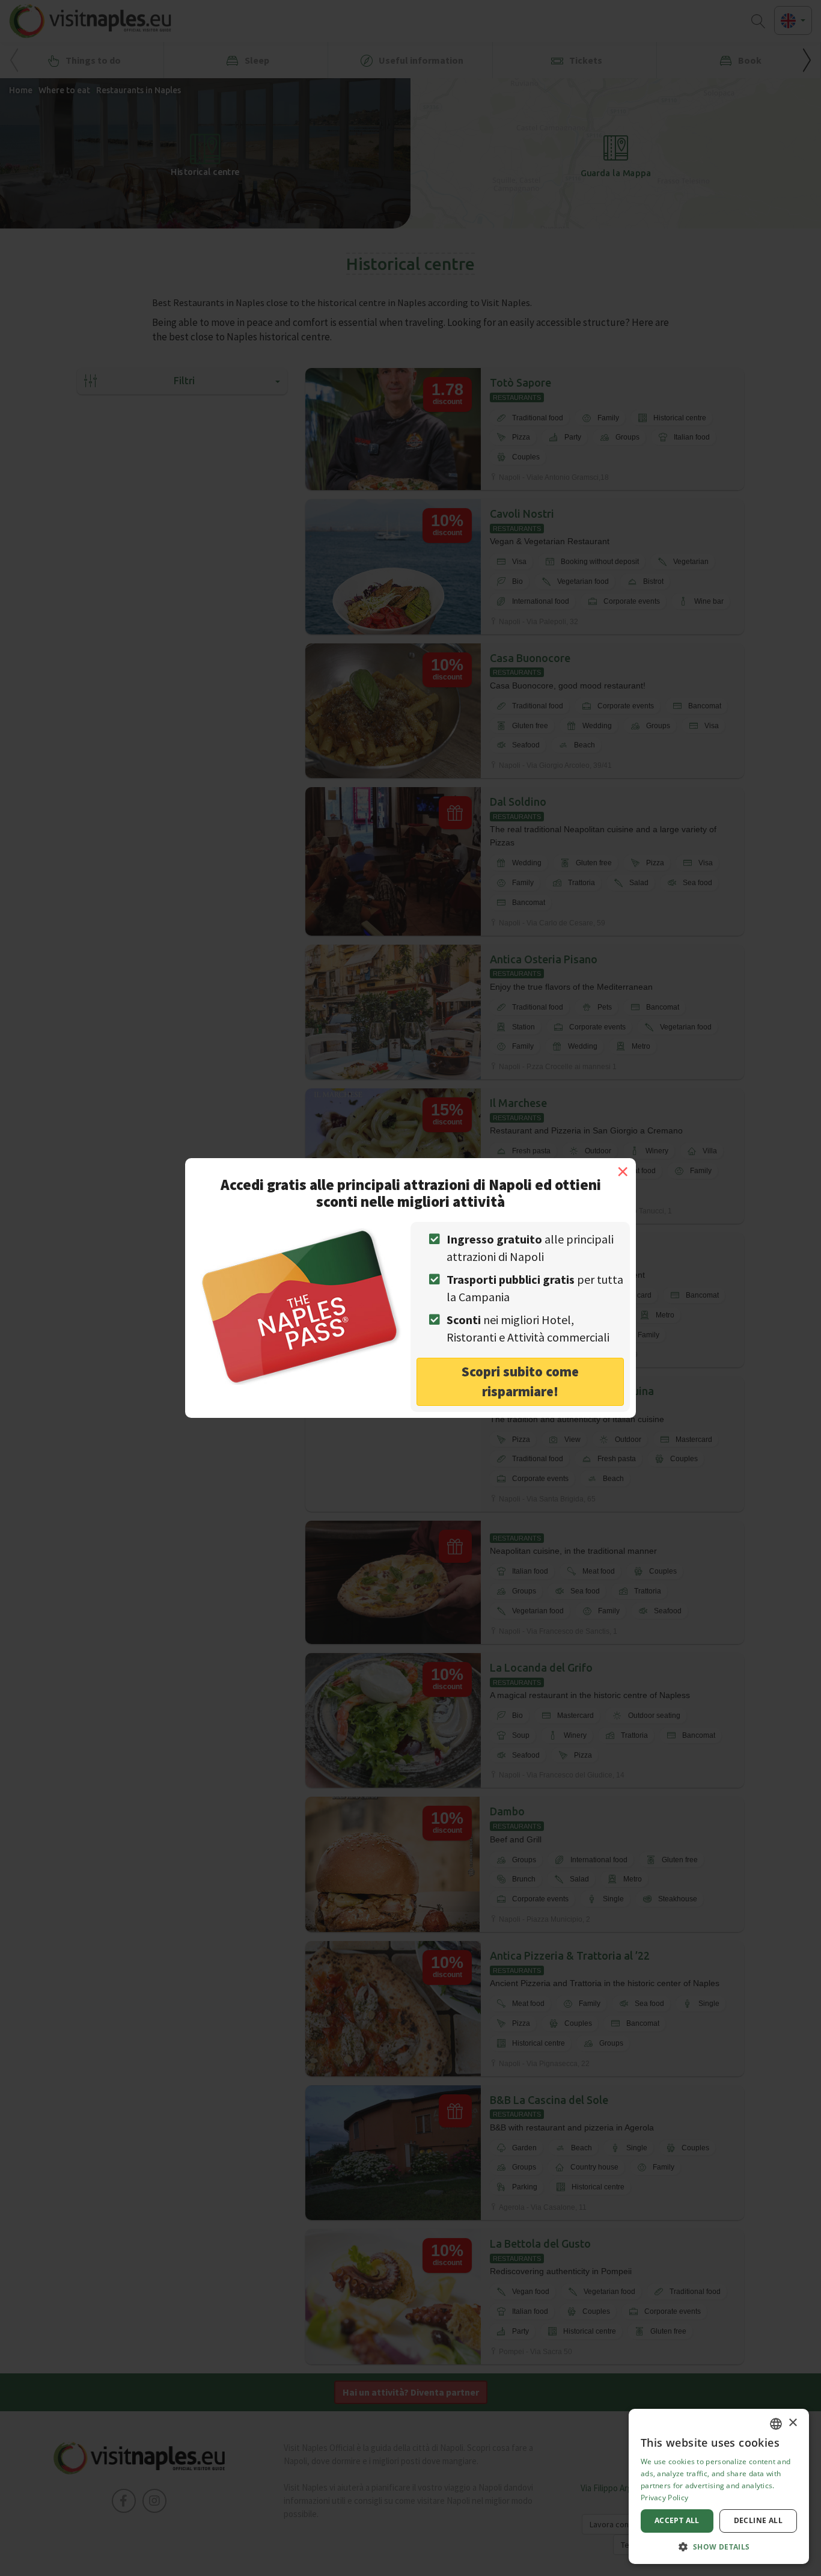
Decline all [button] (758, 2520)
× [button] (792, 2423)
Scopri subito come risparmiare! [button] (520, 1381)
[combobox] (776, 2424)
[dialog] (719, 2486)
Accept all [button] (677, 2520)
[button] (719, 2546)
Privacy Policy (664, 2498)
